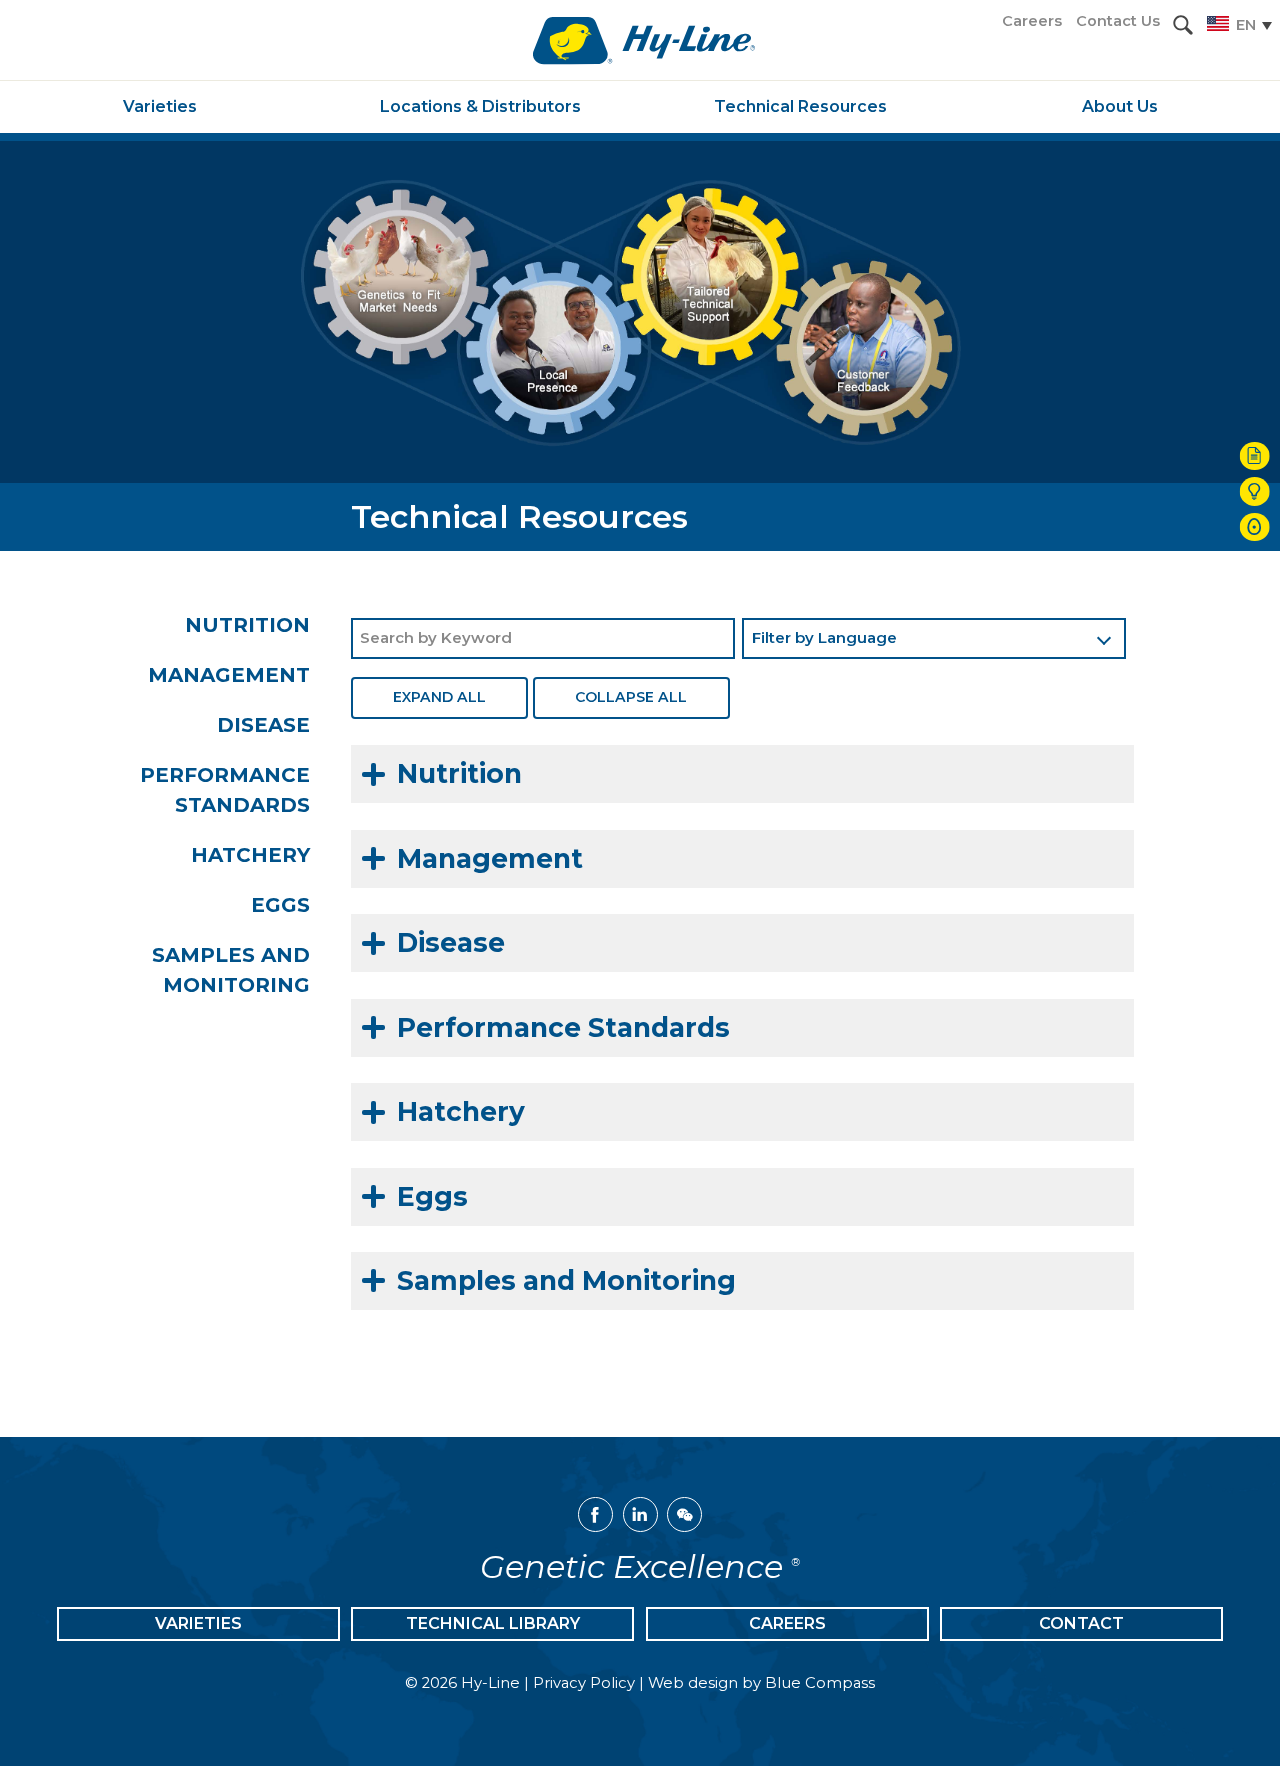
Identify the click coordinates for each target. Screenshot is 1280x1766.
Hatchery (250, 855)
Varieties (198, 1623)
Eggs (280, 905)
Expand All (439, 697)
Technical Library (493, 1623)
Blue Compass (820, 1683)
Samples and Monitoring (231, 970)
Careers (787, 1623)
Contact (1081, 1623)
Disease (263, 725)
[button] (1183, 25)
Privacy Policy (584, 1683)
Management (229, 675)
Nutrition (247, 625)
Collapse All (631, 697)
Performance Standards (225, 790)
